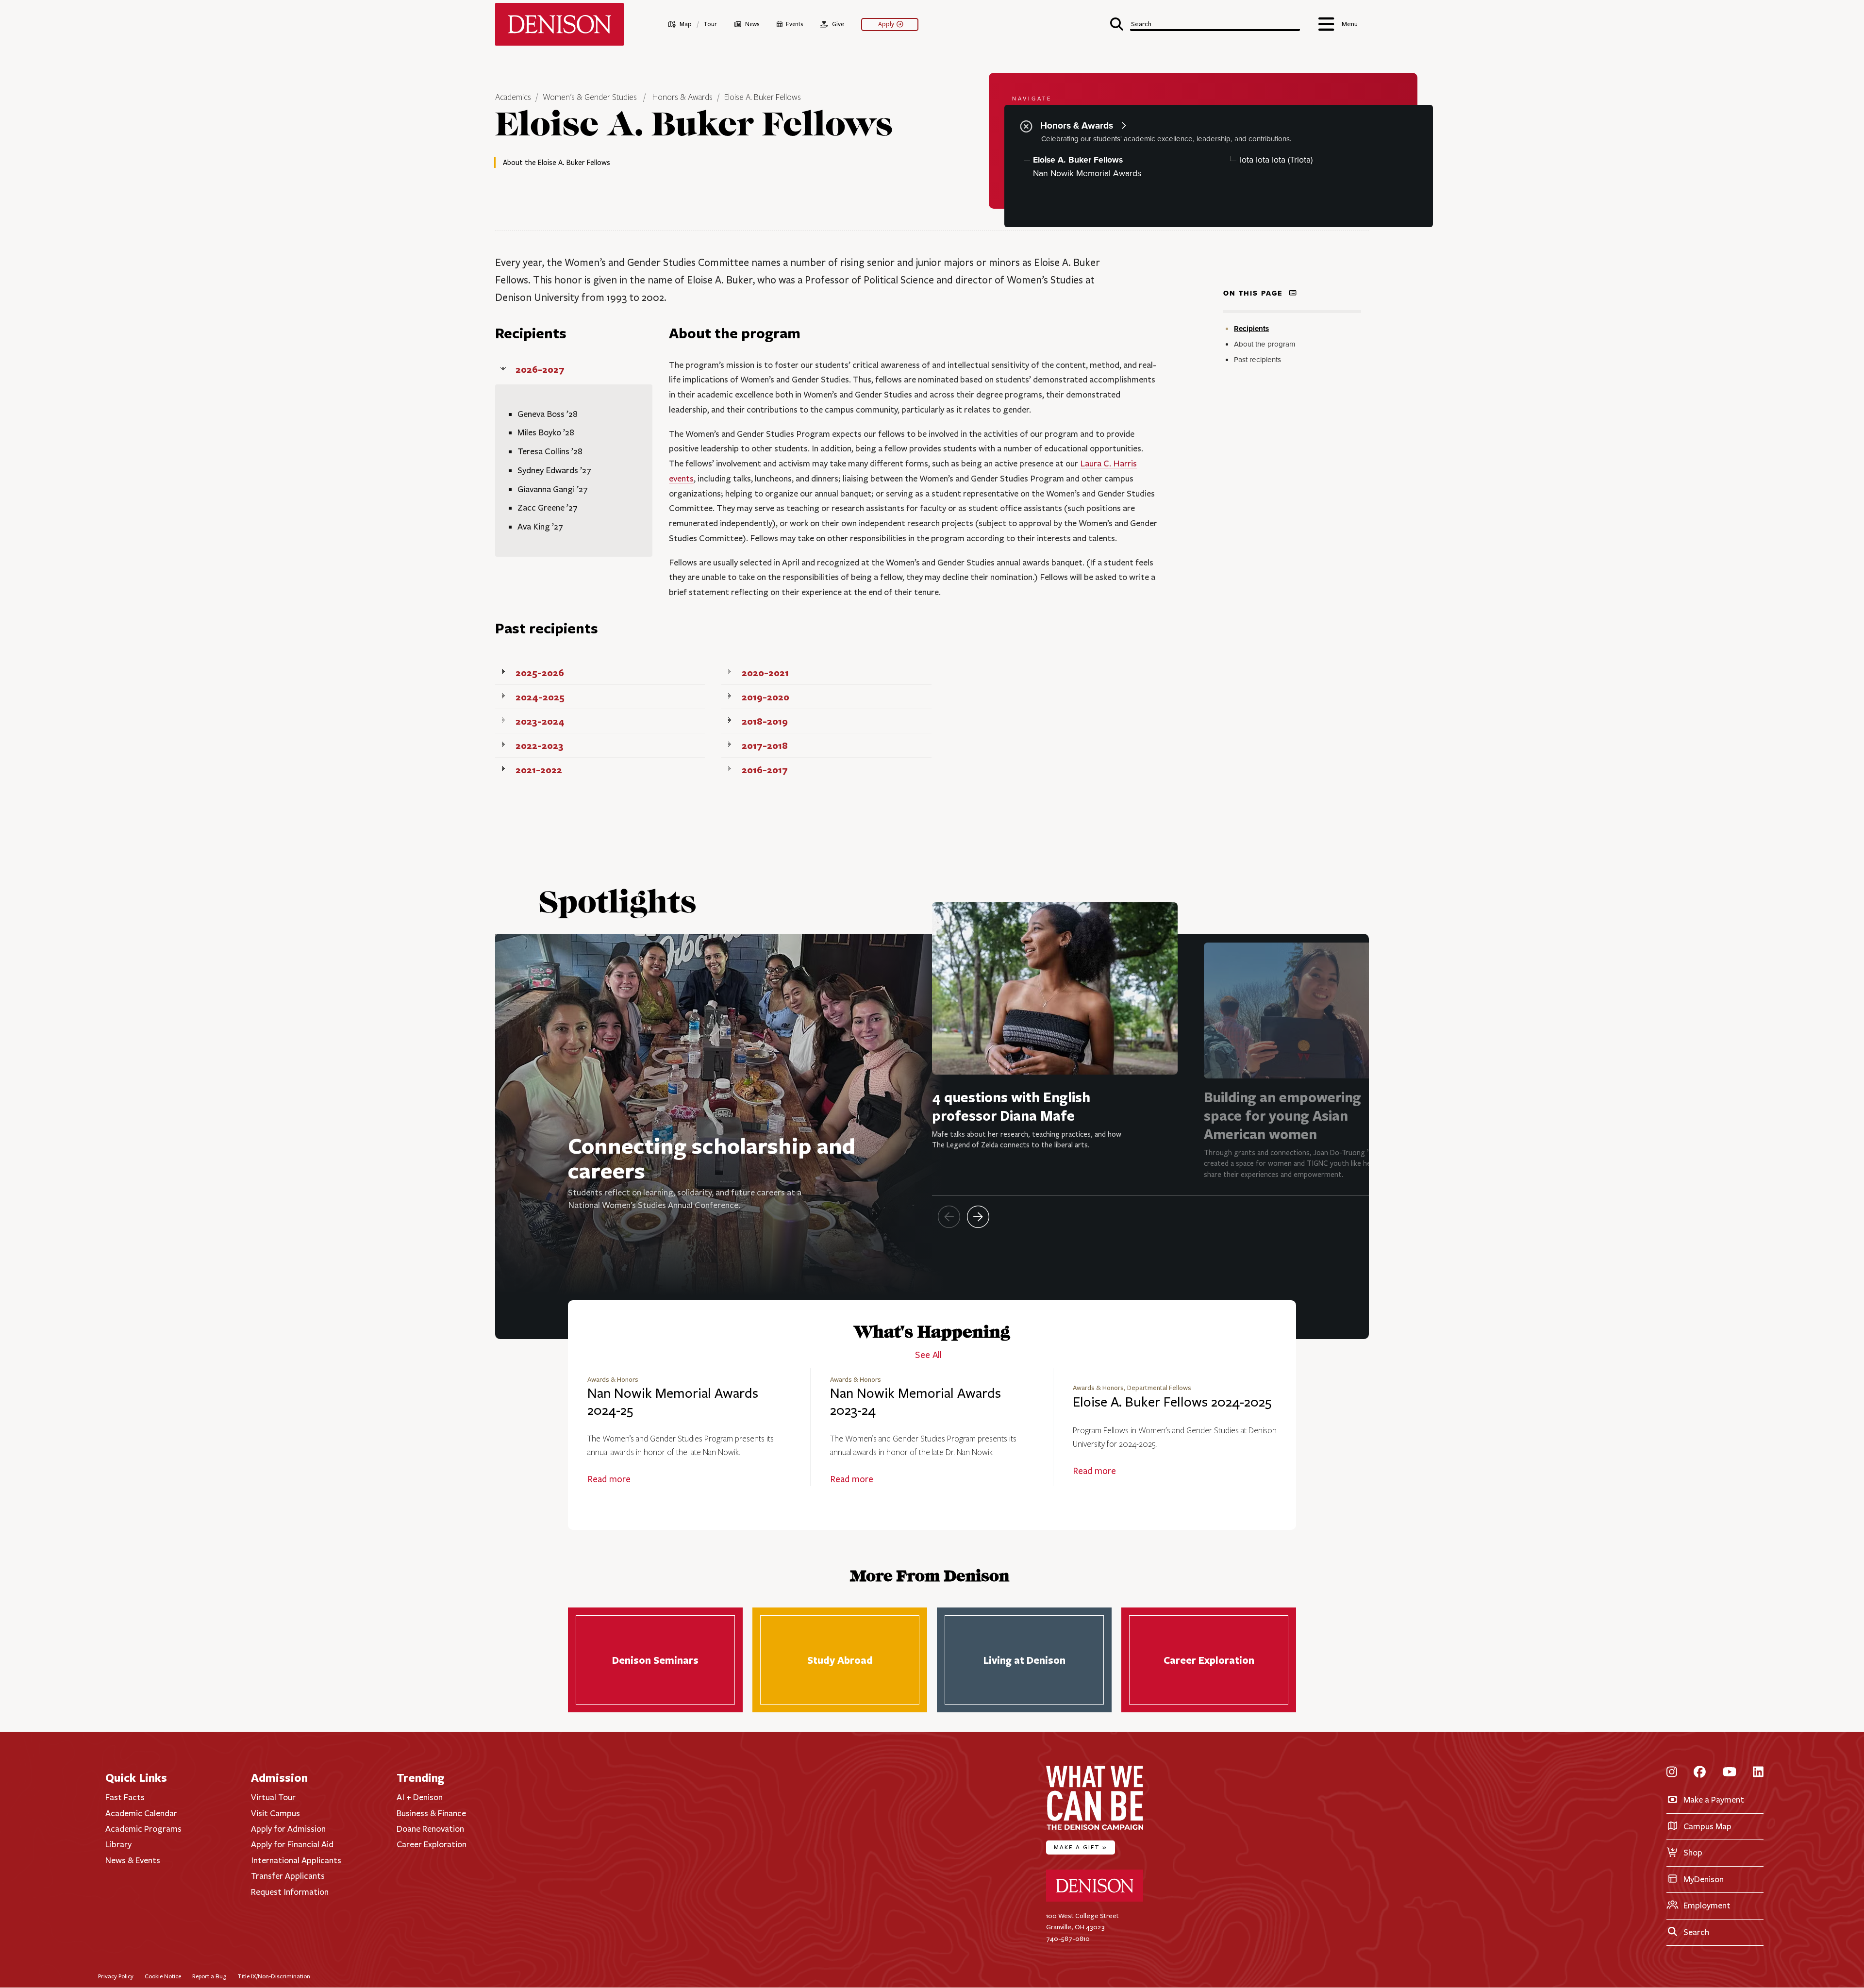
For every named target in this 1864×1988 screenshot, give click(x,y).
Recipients (1251, 329)
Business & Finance (431, 1813)
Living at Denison (1024, 1660)
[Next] (978, 1217)
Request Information (290, 1892)
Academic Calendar (141, 1813)
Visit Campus (275, 1813)
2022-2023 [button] (540, 745)
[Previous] (949, 1217)
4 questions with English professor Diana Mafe (1011, 1106)
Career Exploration (1209, 1660)
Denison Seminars (655, 1660)
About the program (1265, 344)
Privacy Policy (116, 1976)
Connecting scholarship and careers (712, 1158)
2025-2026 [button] (540, 672)
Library (118, 1844)
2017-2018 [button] (765, 745)
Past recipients (1257, 360)
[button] (1205, 23)
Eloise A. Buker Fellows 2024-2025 (1172, 1402)
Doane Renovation (430, 1829)
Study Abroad (840, 1660)
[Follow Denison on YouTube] (1730, 1773)
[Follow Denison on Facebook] (1700, 1773)
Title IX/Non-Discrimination (274, 1976)
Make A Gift (1081, 1847)
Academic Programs (143, 1829)
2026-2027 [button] (540, 369)
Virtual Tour (273, 1797)
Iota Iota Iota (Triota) (1276, 160)
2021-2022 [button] (539, 770)
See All (928, 1355)
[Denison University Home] (1095, 1899)
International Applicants (296, 1860)
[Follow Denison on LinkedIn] (1758, 1773)
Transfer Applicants (288, 1876)
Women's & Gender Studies (590, 98)
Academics (514, 98)
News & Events (133, 1860)
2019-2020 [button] (766, 697)
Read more (609, 1479)
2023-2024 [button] (540, 721)
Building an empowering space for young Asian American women (1282, 1116)
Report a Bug (209, 1976)
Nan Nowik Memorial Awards (1087, 174)
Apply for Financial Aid (292, 1844)
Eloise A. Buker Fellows (763, 98)
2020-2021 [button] (765, 672)
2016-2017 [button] (765, 770)
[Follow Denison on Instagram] (1672, 1773)
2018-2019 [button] (765, 721)
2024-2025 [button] (540, 697)
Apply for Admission (288, 1829)
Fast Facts (125, 1797)
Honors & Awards (682, 98)
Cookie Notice (163, 1976)
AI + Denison (420, 1797)
